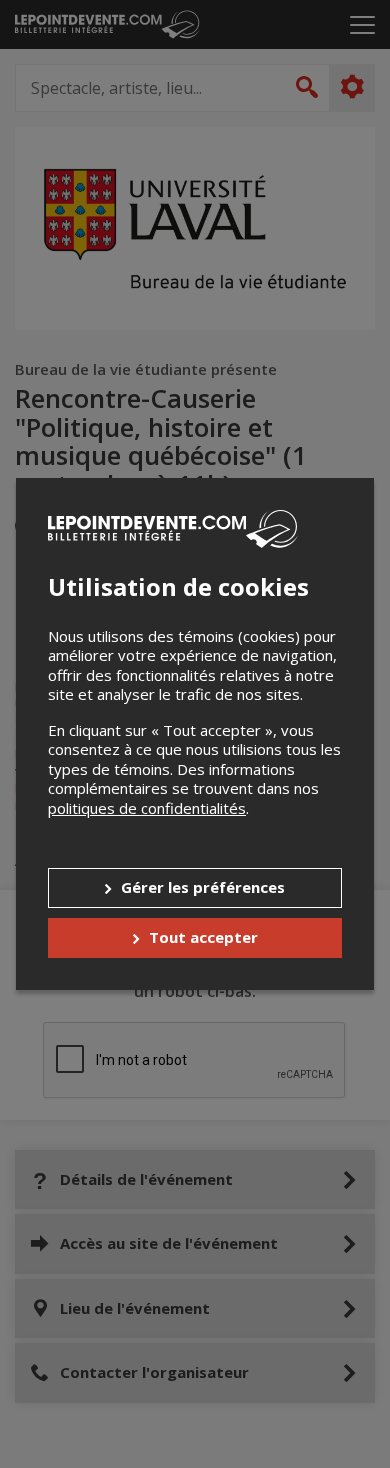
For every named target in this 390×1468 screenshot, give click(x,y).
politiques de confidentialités (147, 808)
